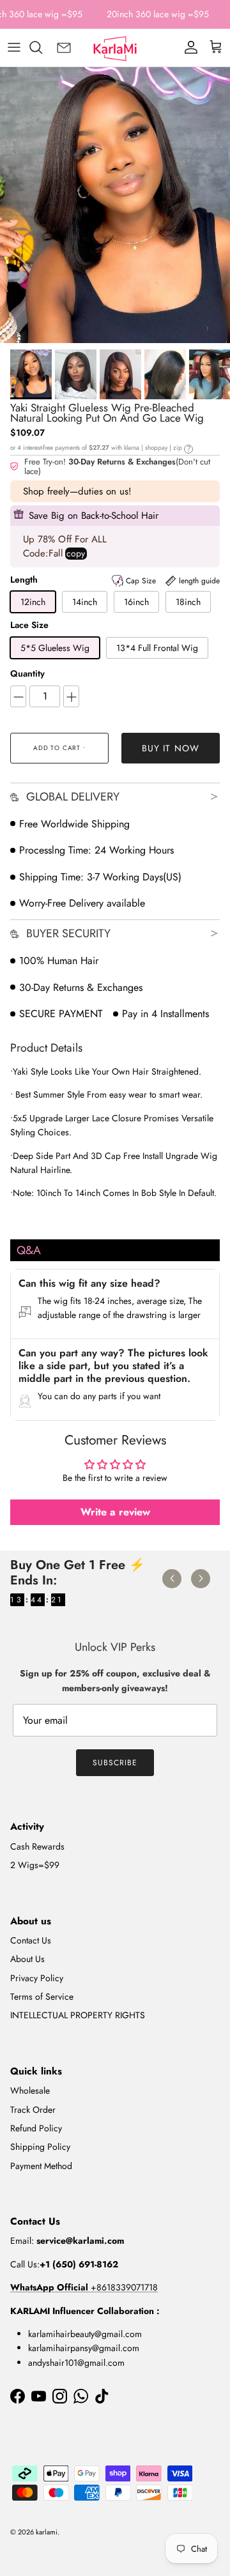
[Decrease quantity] (18, 696)
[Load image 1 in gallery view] (115, 205)
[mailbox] (64, 47)
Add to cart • (59, 748)
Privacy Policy (37, 1978)
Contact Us (31, 1940)
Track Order (33, 2110)
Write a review (115, 1512)
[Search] (42, 47)
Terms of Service (42, 1997)
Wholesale (30, 2090)
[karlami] (115, 47)
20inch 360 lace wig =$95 (158, 14)
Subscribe (115, 1763)
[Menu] (14, 47)
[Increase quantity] (71, 696)
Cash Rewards (37, 1846)
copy (76, 554)
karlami (47, 2532)
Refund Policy (36, 2128)
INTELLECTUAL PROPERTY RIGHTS (78, 2015)
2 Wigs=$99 (35, 1865)
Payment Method (41, 2166)
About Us (27, 1959)
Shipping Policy (40, 2147)
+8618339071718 (84, 2287)
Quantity (27, 674)
